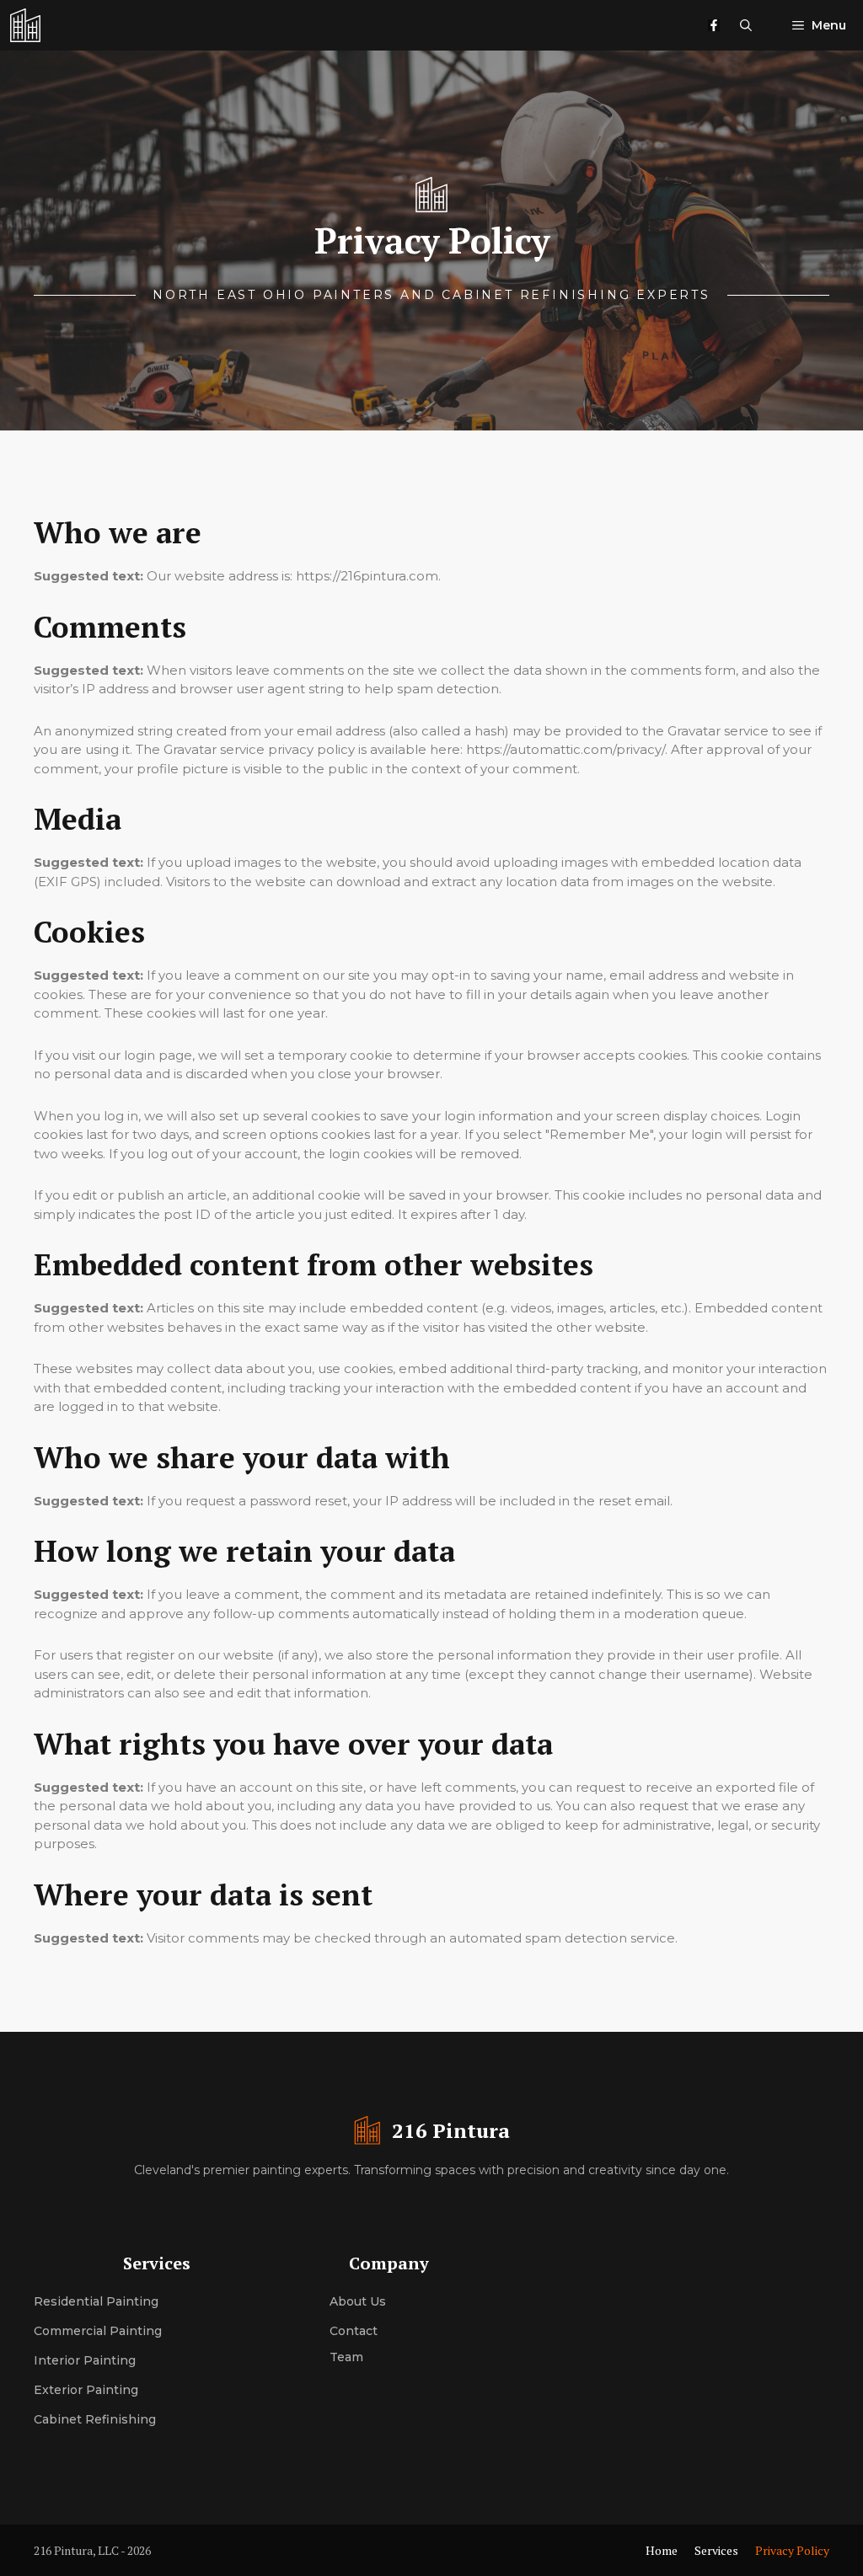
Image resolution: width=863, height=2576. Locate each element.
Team (346, 2357)
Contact (354, 2331)
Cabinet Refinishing (95, 2419)
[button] (746, 25)
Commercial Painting (98, 2331)
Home (662, 2550)
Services (716, 2550)
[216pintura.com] (25, 25)
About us (358, 2301)
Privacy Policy (792, 2550)
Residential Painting (96, 2301)
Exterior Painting (86, 2390)
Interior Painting (85, 2360)
